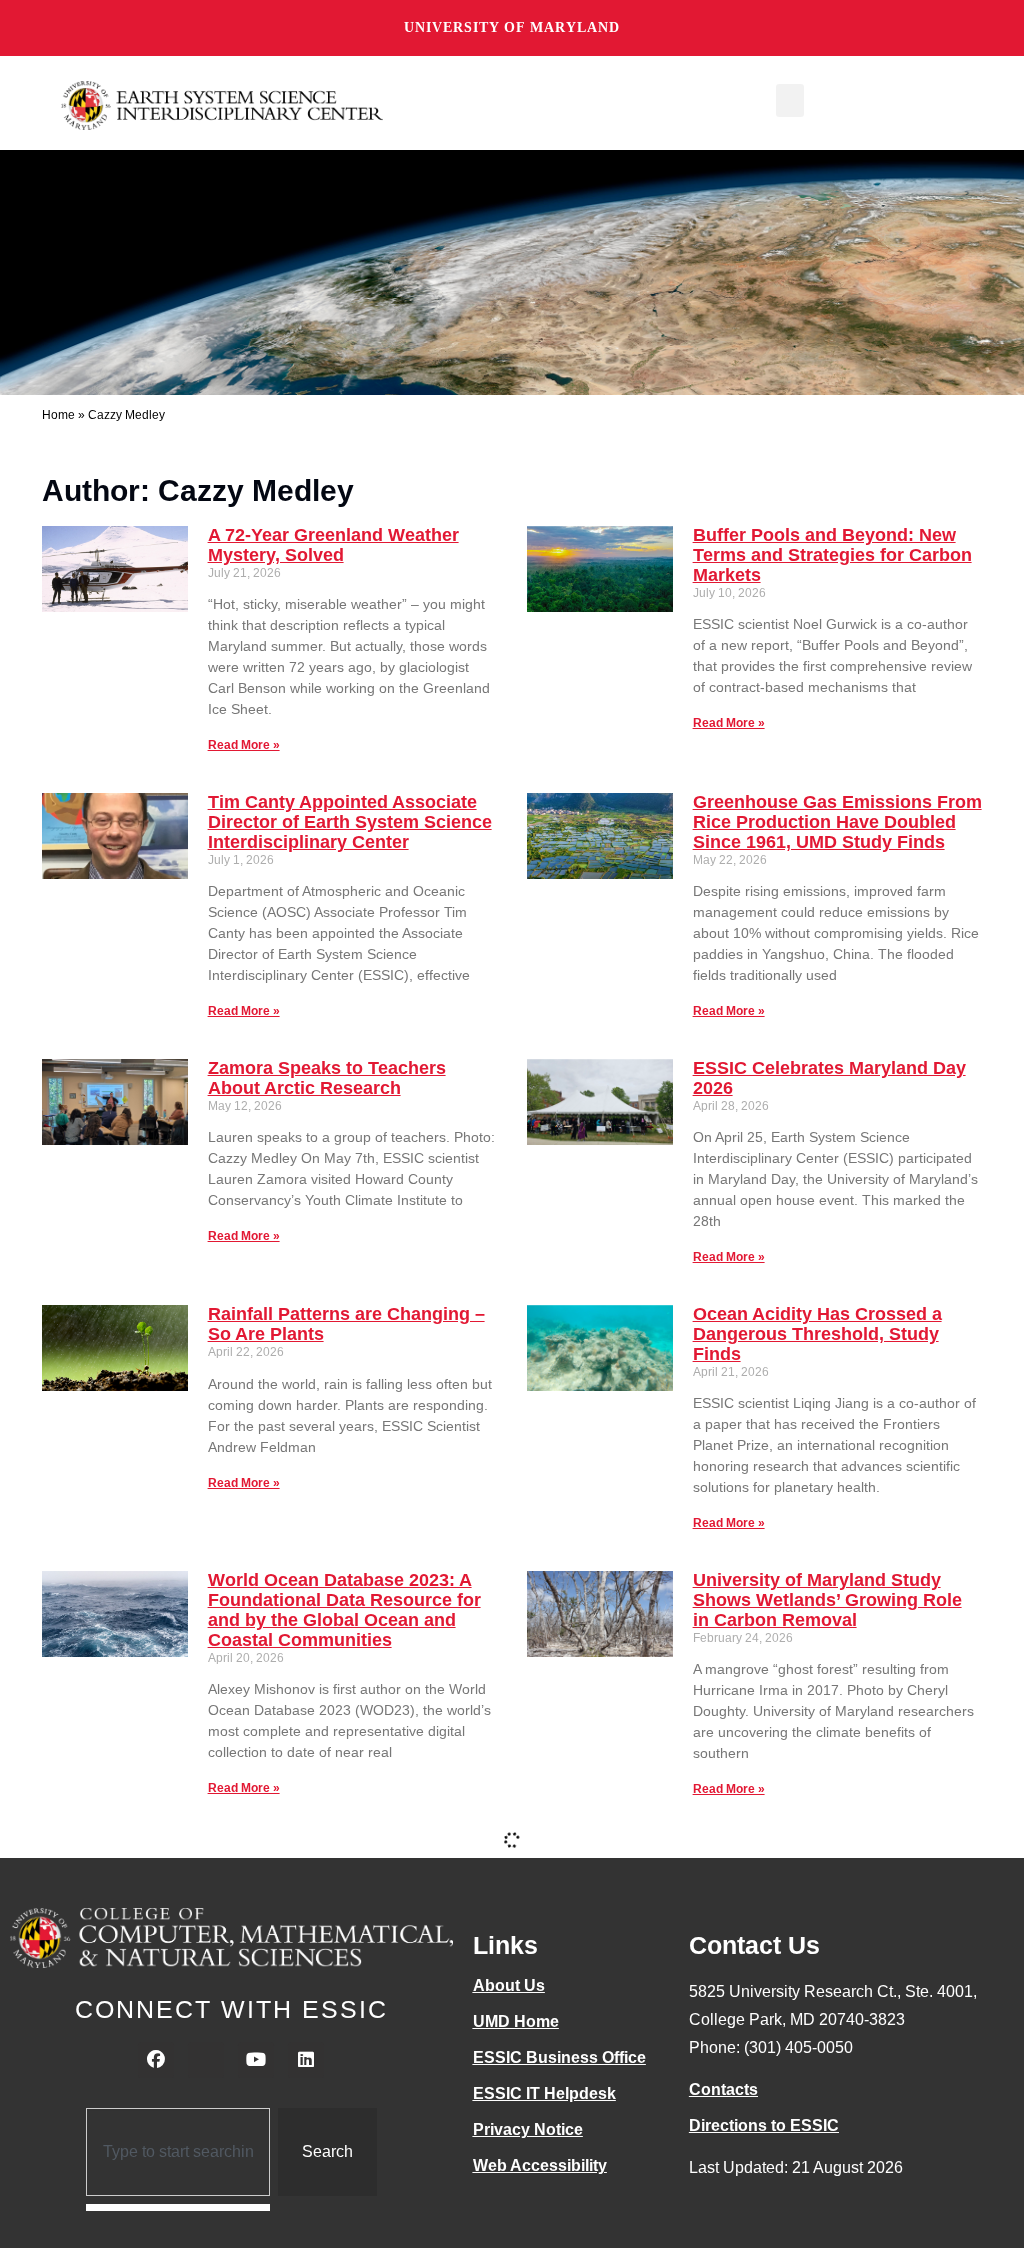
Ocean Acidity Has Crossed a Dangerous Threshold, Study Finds (817, 1334)
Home (58, 415)
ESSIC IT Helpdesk (544, 2093)
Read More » (244, 745)
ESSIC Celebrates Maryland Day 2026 (829, 1078)
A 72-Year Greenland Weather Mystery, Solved (333, 545)
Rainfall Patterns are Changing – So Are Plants (346, 1324)
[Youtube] (256, 2060)
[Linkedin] (306, 2060)
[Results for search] (178, 2207)
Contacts (723, 2089)
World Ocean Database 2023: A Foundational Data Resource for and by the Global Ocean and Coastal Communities (344, 1609)
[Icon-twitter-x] (206, 2060)
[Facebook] (156, 2060)
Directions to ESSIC (764, 2125)
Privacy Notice (528, 2129)
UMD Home (516, 2021)
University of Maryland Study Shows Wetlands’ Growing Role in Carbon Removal (827, 1600)
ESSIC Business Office (559, 2057)
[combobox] (178, 2152)
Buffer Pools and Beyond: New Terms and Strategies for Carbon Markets (832, 555)
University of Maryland (512, 27)
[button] (790, 100)
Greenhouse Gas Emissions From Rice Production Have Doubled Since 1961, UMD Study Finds (837, 822)
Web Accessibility (540, 2165)
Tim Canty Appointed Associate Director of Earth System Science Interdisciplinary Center (350, 822)
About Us (509, 1985)
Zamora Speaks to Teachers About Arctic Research (327, 1078)
